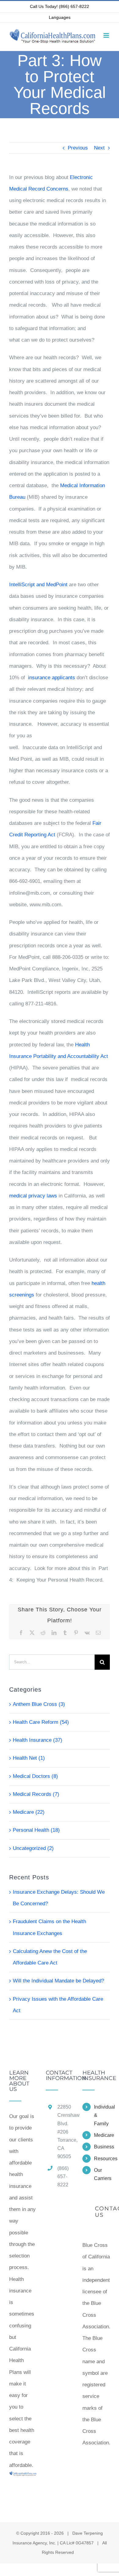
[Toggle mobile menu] (107, 35)
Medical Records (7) (36, 1794)
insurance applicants (52, 678)
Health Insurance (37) (38, 1740)
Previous (78, 148)
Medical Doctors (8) (35, 1776)
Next (99, 148)
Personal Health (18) (36, 1830)
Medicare (102, 2135)
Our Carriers (102, 2174)
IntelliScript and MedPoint (38, 585)
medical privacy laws (33, 1196)
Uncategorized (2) (33, 1848)
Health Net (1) (29, 1758)
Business (102, 2147)
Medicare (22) (29, 1812)
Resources (102, 2159)
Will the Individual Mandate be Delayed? (58, 1981)
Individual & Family (102, 2115)
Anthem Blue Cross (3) (39, 1704)
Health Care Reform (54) (41, 1722)
